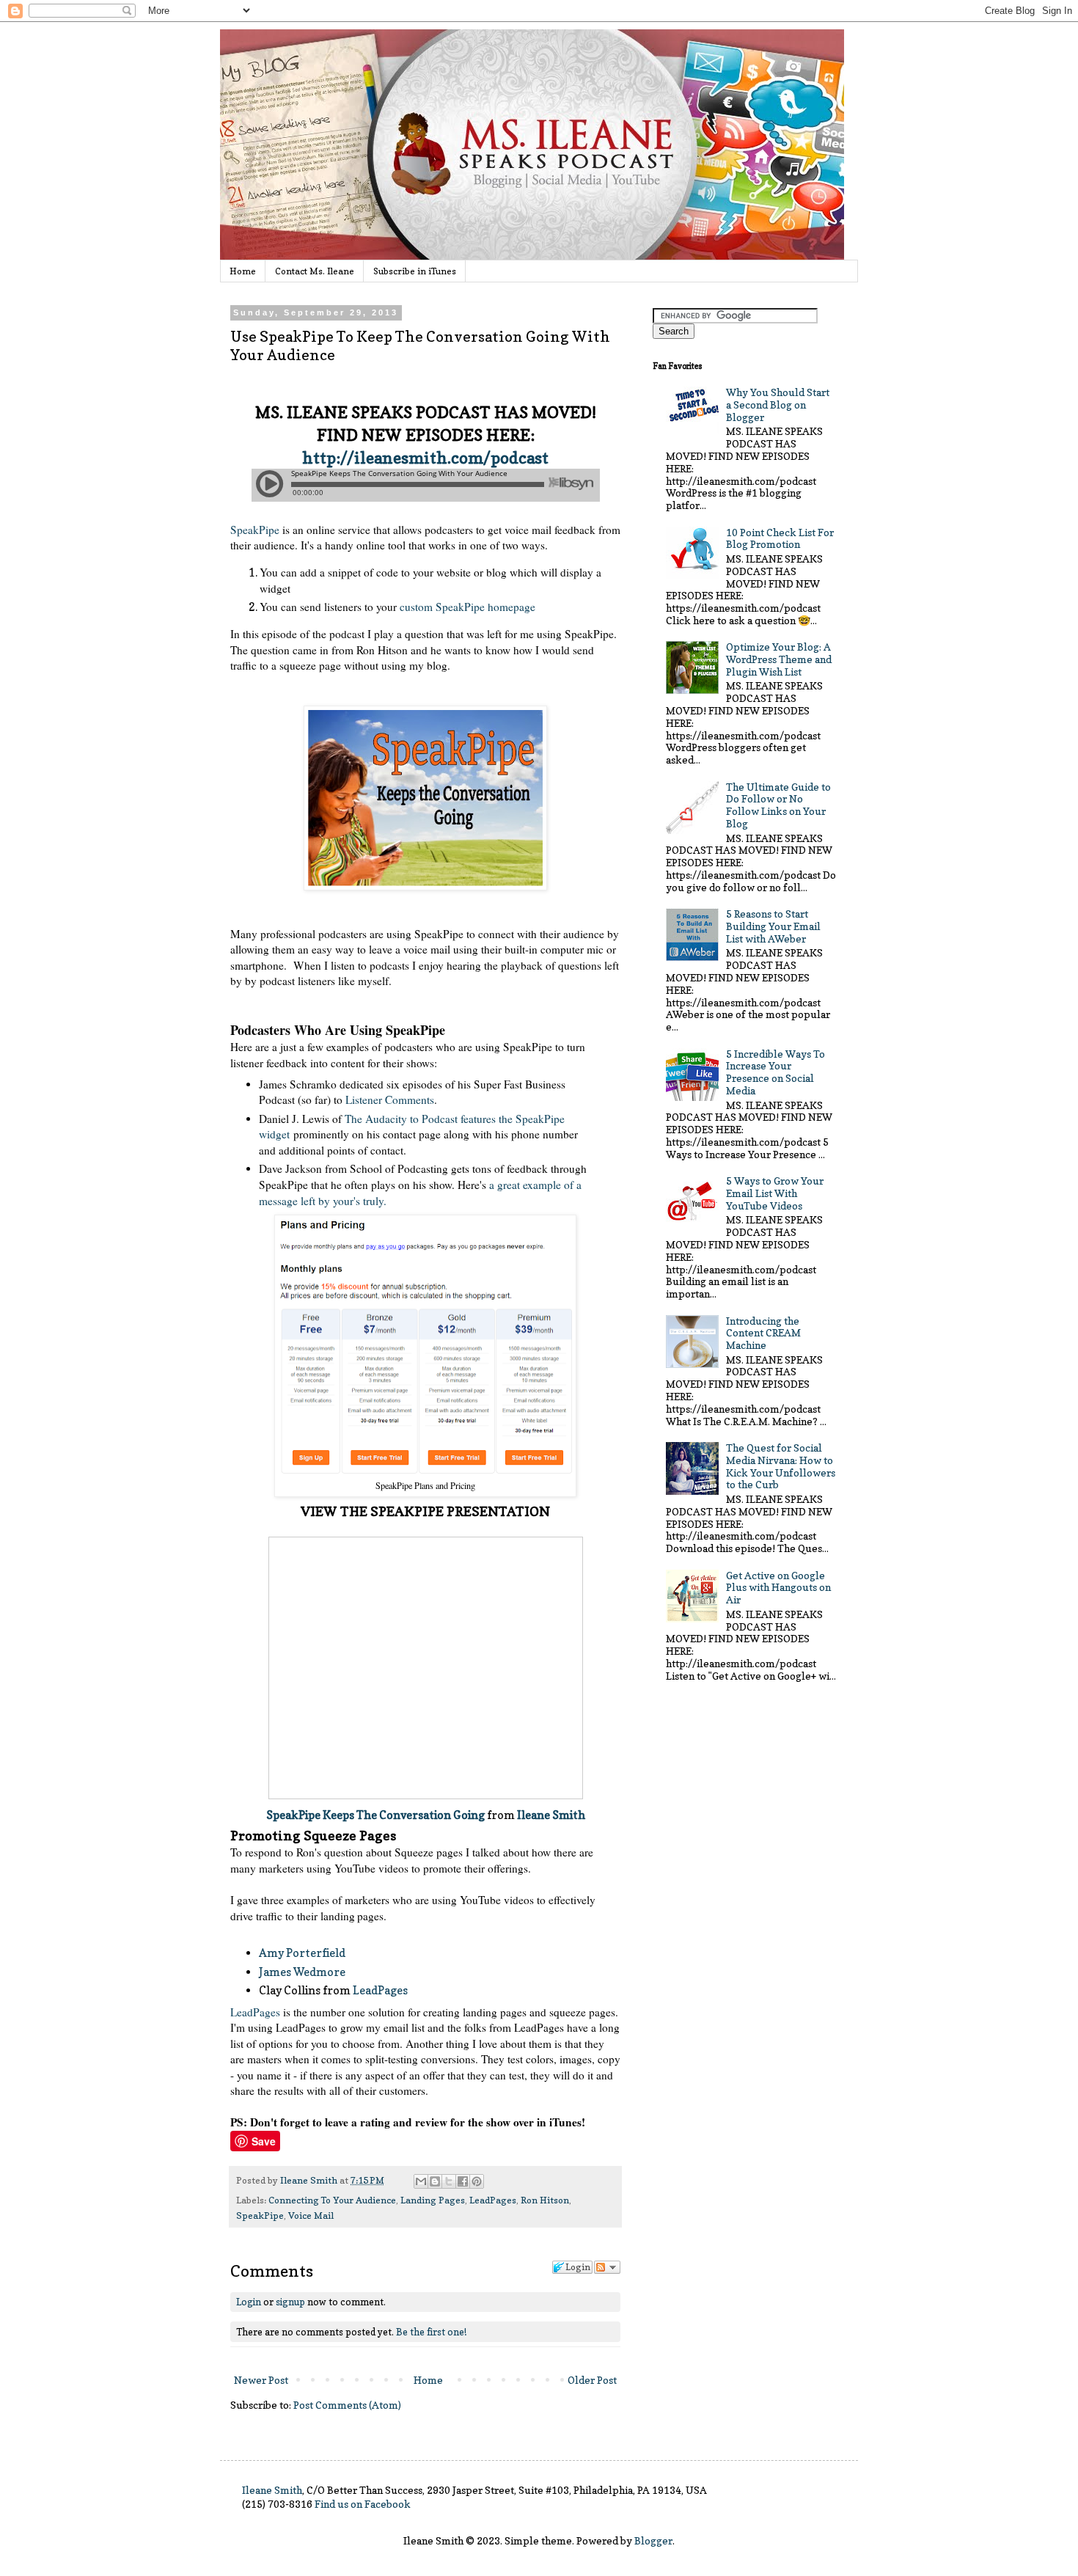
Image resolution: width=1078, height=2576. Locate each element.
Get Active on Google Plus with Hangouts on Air (778, 1588)
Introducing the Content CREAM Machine (763, 1333)
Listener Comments (390, 1099)
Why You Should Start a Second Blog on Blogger (778, 405)
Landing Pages (433, 2200)
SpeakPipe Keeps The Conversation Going (377, 1815)
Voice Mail (311, 2215)
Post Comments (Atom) (347, 2405)
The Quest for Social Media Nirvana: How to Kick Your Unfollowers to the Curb (781, 1466)
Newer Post (261, 2380)
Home (243, 271)
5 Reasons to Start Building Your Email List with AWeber (773, 926)
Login (249, 2302)
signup (290, 2302)
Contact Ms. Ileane (315, 271)
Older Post (592, 2380)
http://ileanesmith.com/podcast (425, 458)
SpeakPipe (255, 530)
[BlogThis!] (435, 2181)
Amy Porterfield (302, 1953)
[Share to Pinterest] (477, 2181)
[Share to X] (449, 2181)
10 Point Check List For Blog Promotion (780, 538)
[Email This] (421, 2181)
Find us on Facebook (363, 2504)
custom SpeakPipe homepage (467, 607)
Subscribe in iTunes (415, 271)
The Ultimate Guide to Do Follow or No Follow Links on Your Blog (778, 805)
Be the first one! (431, 2332)
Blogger (653, 2540)
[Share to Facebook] (463, 2181)
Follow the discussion (607, 2267)
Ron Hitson (545, 2200)
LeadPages (380, 1990)
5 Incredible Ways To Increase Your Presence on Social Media (775, 1072)
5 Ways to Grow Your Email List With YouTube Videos (775, 1193)
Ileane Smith (551, 1815)
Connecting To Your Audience (332, 2200)
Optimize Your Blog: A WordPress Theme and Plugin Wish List (779, 659)
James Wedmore (302, 1972)
